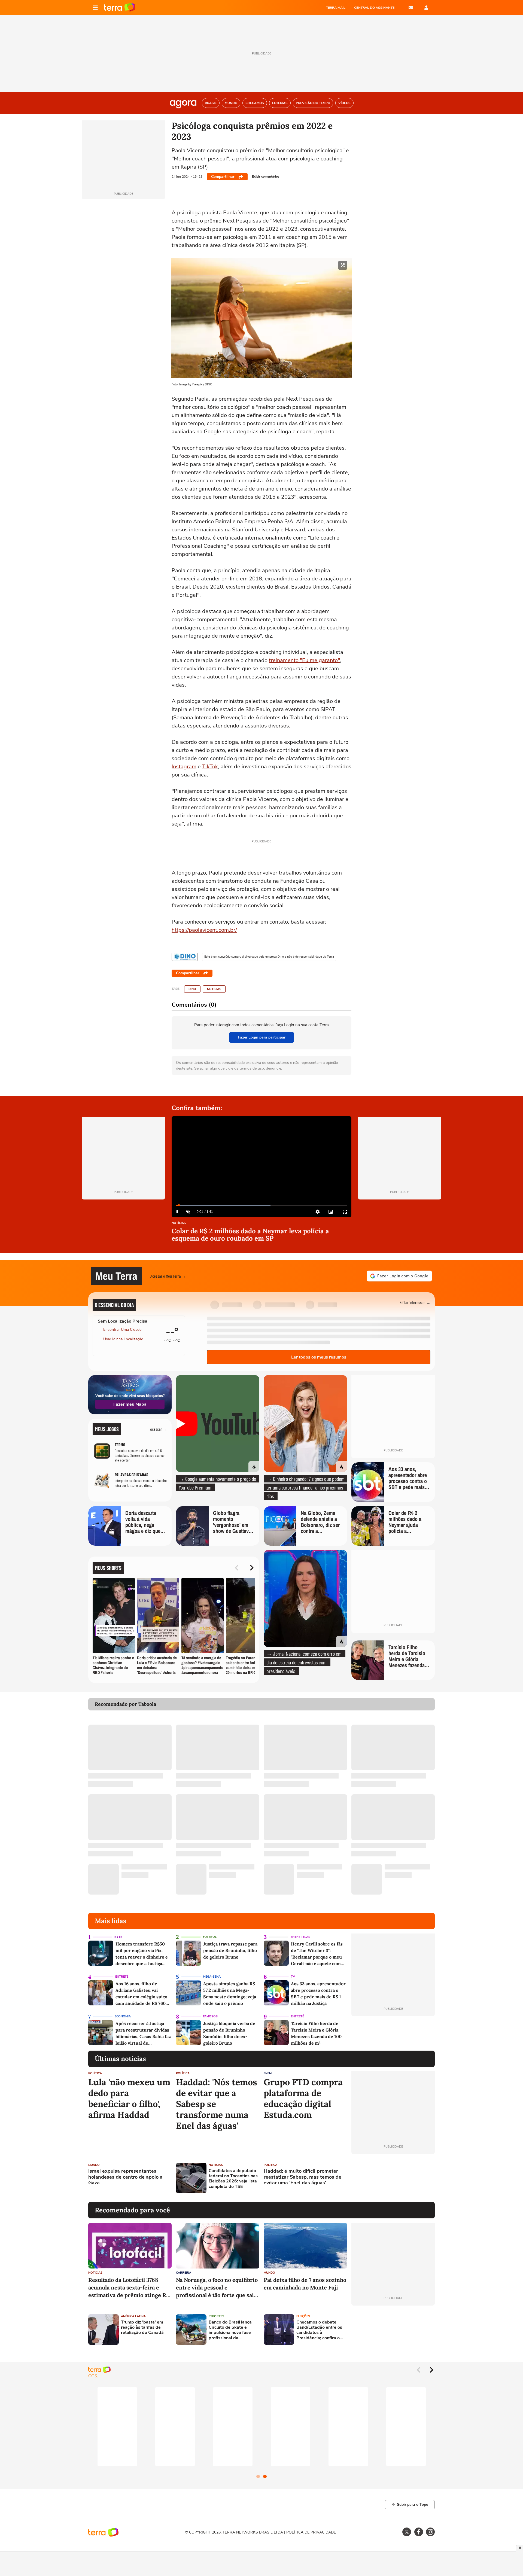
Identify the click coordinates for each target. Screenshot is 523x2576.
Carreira (184, 2273)
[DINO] (185, 957)
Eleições (303, 2316)
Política (95, 2073)
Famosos (210, 2016)
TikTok (210, 767)
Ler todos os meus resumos (319, 1357)
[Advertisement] (393, 2178)
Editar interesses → (415, 1302)
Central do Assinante (374, 8)
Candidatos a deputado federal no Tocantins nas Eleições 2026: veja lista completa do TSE (233, 2179)
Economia (123, 2016)
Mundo (94, 2165)
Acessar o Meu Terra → (168, 1276)
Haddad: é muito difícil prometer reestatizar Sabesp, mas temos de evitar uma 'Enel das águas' (302, 2177)
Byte (118, 1937)
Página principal (120, 8)
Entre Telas (300, 1937)
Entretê (122, 1977)
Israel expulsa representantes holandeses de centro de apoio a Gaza (125, 2177)
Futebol (210, 1937)
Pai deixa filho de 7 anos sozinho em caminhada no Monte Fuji (305, 2284)
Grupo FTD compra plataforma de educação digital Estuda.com (303, 2099)
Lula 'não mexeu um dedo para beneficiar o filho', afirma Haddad (129, 2099)
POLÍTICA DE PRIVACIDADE (311, 2532)
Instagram (184, 767)
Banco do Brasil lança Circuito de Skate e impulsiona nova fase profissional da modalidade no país (230, 2330)
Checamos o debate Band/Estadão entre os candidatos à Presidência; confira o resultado (319, 2330)
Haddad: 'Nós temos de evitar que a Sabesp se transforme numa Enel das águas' (217, 2104)
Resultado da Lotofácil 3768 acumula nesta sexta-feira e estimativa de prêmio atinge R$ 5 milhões (129, 2288)
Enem (268, 2073)
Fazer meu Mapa (130, 1404)
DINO (192, 989)
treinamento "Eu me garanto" (304, 660)
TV (293, 1977)
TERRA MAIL (336, 8)
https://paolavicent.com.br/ (204, 930)
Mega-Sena (212, 1977)
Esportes (216, 2316)
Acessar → (159, 1429)
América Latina (133, 2316)
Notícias (214, 989)
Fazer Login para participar (262, 1037)
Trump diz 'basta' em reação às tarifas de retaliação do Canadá (142, 2328)
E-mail (411, 8)
